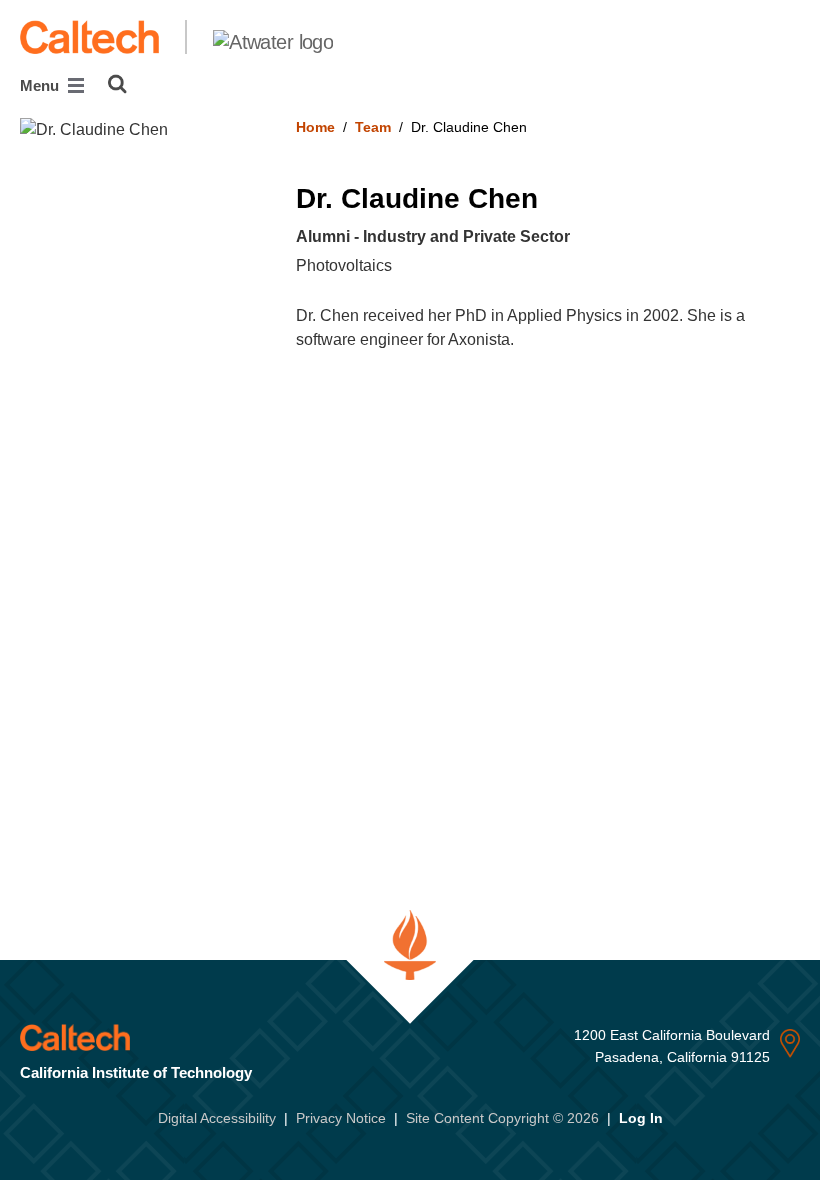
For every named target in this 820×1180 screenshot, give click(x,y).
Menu (41, 85)
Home (315, 127)
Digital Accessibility (217, 1118)
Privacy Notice (341, 1118)
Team (373, 127)
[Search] (117, 84)
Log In (641, 1118)
